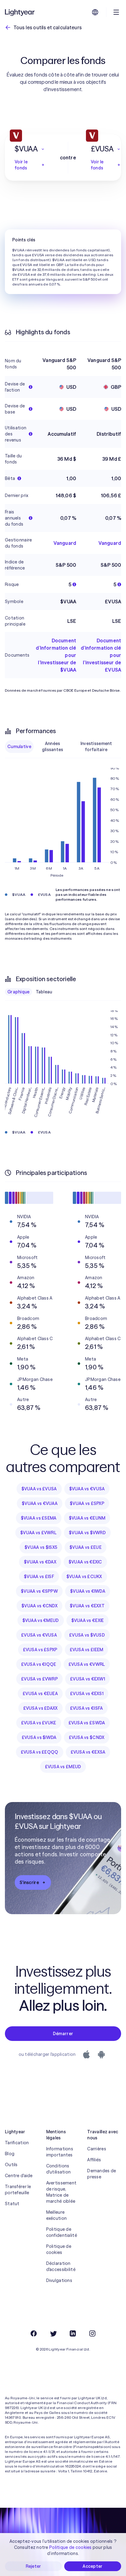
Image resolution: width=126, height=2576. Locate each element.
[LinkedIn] (73, 2333)
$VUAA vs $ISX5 (41, 1547)
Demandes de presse (102, 2174)
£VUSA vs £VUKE (39, 1723)
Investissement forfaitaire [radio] (96, 747)
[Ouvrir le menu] (116, 12)
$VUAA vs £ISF (39, 1577)
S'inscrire (29, 1882)
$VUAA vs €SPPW (39, 1591)
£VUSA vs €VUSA (39, 1635)
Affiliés (94, 2160)
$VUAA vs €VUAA (40, 1503)
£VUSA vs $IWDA (39, 1737)
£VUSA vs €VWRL (87, 1664)
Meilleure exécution (57, 2215)
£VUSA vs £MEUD (63, 1767)
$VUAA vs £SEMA (39, 1518)
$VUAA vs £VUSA (39, 1489)
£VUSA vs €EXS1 (87, 1694)
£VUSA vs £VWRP (39, 1679)
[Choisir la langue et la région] (95, 12)
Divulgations (59, 2280)
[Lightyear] (20, 12)
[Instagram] (92, 2333)
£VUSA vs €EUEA (40, 1694)
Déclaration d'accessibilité (61, 2266)
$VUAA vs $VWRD (87, 1533)
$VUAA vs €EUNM (87, 1518)
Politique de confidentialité (62, 2232)
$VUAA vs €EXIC (85, 1562)
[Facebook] (34, 2333)
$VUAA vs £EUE (85, 1547)
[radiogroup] (63, 747)
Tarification (17, 2143)
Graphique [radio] (19, 992)
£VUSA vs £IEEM (87, 1650)
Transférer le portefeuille (18, 2190)
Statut (12, 2204)
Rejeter (33, 2566)
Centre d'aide (19, 2176)
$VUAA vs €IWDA (88, 1591)
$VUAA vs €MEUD (41, 1620)
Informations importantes (60, 2152)
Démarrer (63, 2034)
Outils (11, 2165)
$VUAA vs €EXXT (87, 1606)
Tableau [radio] (44, 992)
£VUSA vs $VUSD (87, 1635)
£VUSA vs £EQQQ (40, 1752)
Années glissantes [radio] (53, 747)
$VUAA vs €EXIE (88, 1620)
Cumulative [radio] (19, 747)
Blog (10, 2154)
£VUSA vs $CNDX (87, 1737)
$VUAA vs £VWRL (38, 1533)
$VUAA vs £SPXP (87, 1503)
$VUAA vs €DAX (40, 1562)
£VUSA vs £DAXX (41, 1708)
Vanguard (65, 543)
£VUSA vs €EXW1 (87, 1679)
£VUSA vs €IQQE (39, 1664)
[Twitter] (53, 2333)
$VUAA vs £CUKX (84, 1577)
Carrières (97, 2149)
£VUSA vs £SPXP (40, 1650)
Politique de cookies (59, 2249)
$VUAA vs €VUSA (87, 1489)
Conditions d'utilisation (59, 2169)
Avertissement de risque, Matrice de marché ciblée (61, 2192)
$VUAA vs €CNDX (39, 1606)
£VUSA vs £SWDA (87, 1723)
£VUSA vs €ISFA (87, 1708)
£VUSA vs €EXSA (88, 1752)
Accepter (93, 2566)
